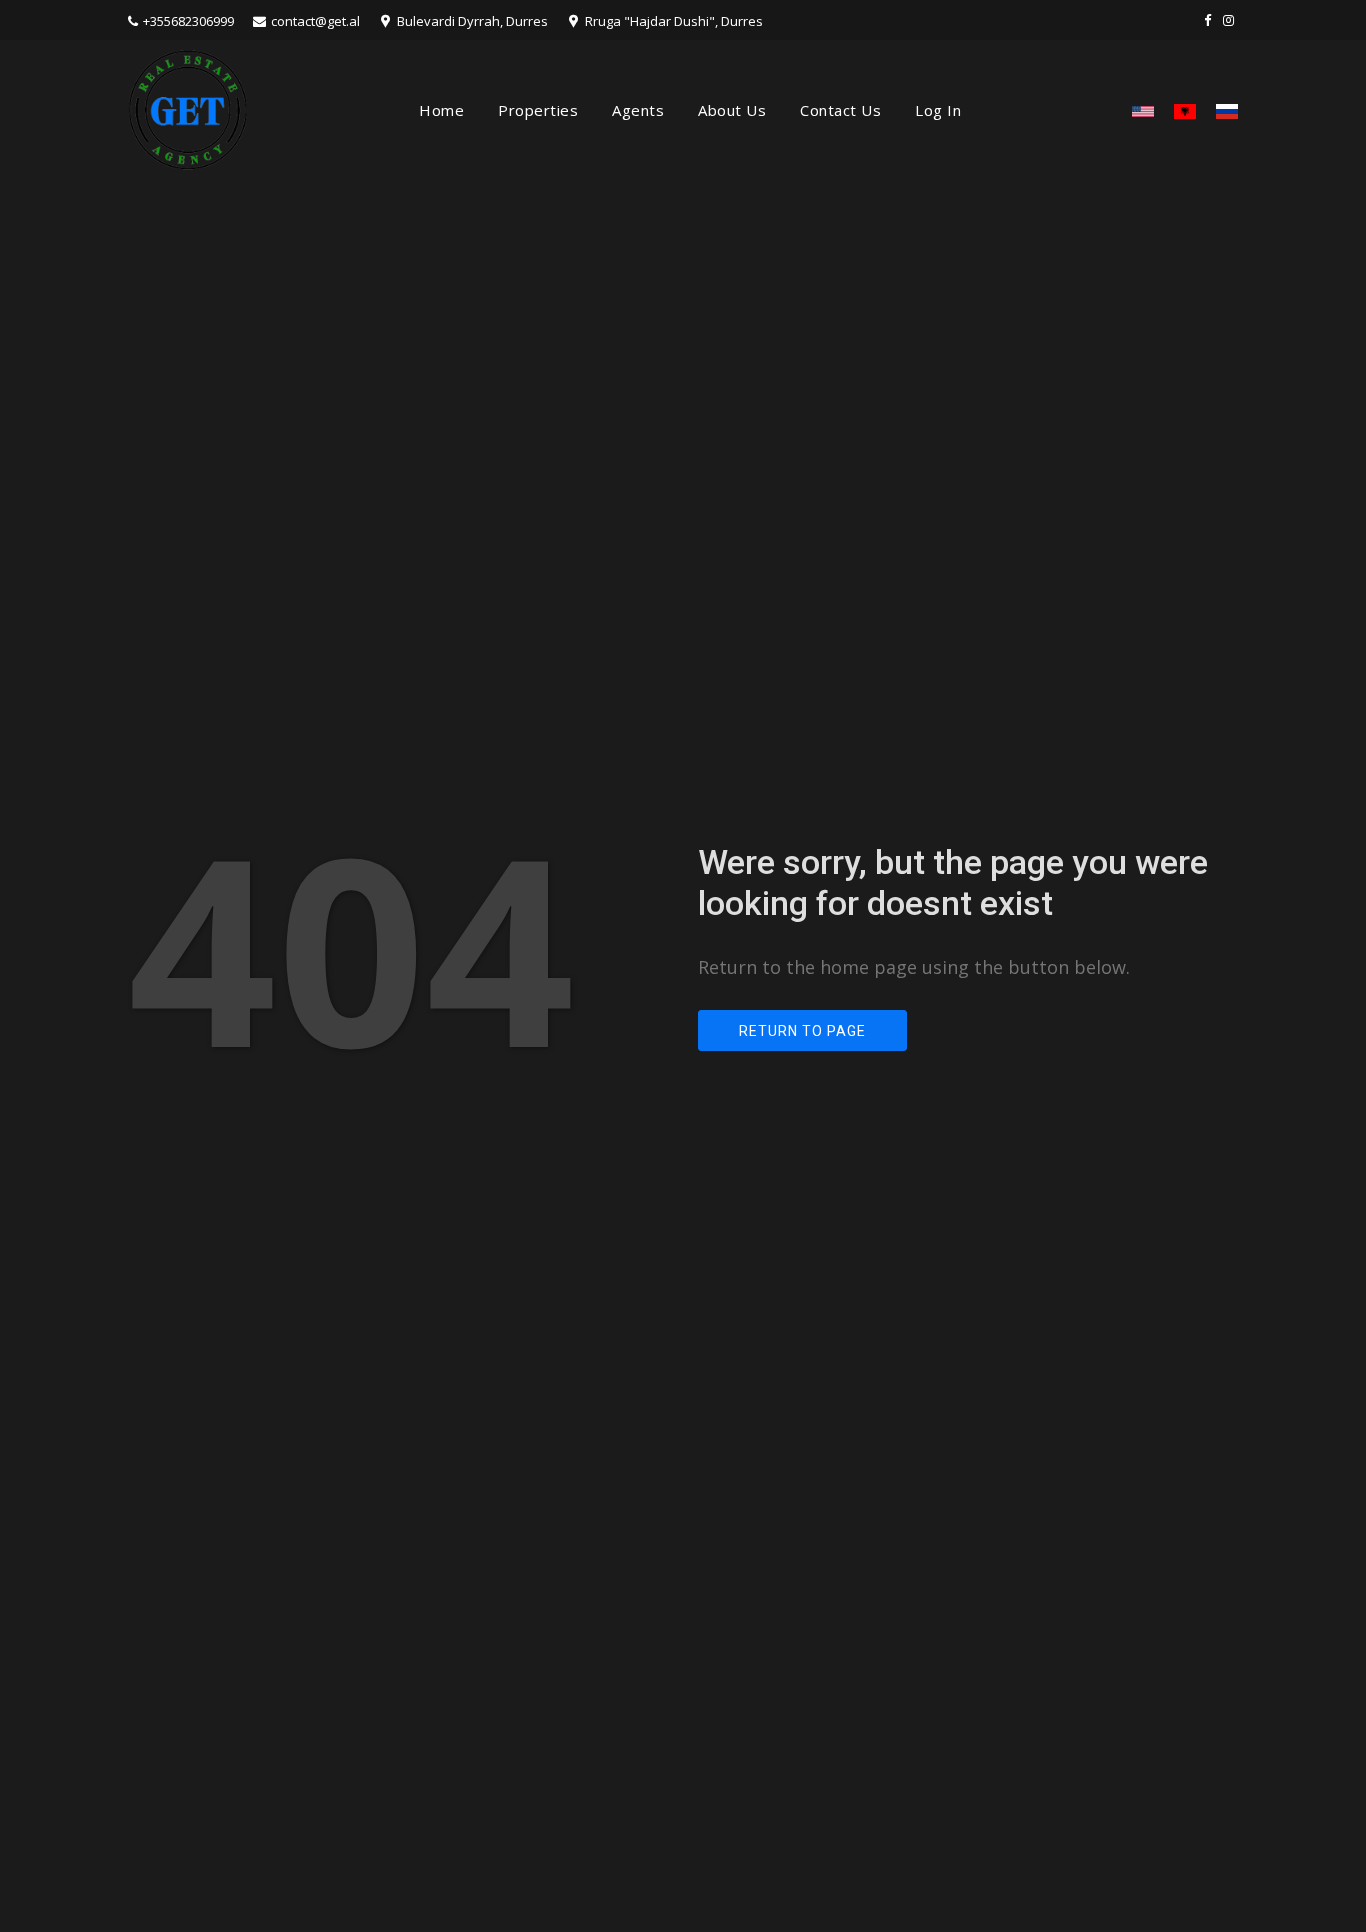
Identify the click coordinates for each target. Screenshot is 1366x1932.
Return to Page (802, 1031)
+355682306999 (188, 21)
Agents (638, 110)
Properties (538, 110)
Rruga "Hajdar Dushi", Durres (674, 21)
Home (441, 110)
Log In (938, 110)
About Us (732, 110)
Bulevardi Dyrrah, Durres (472, 21)
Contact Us (840, 110)
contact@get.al (315, 21)
